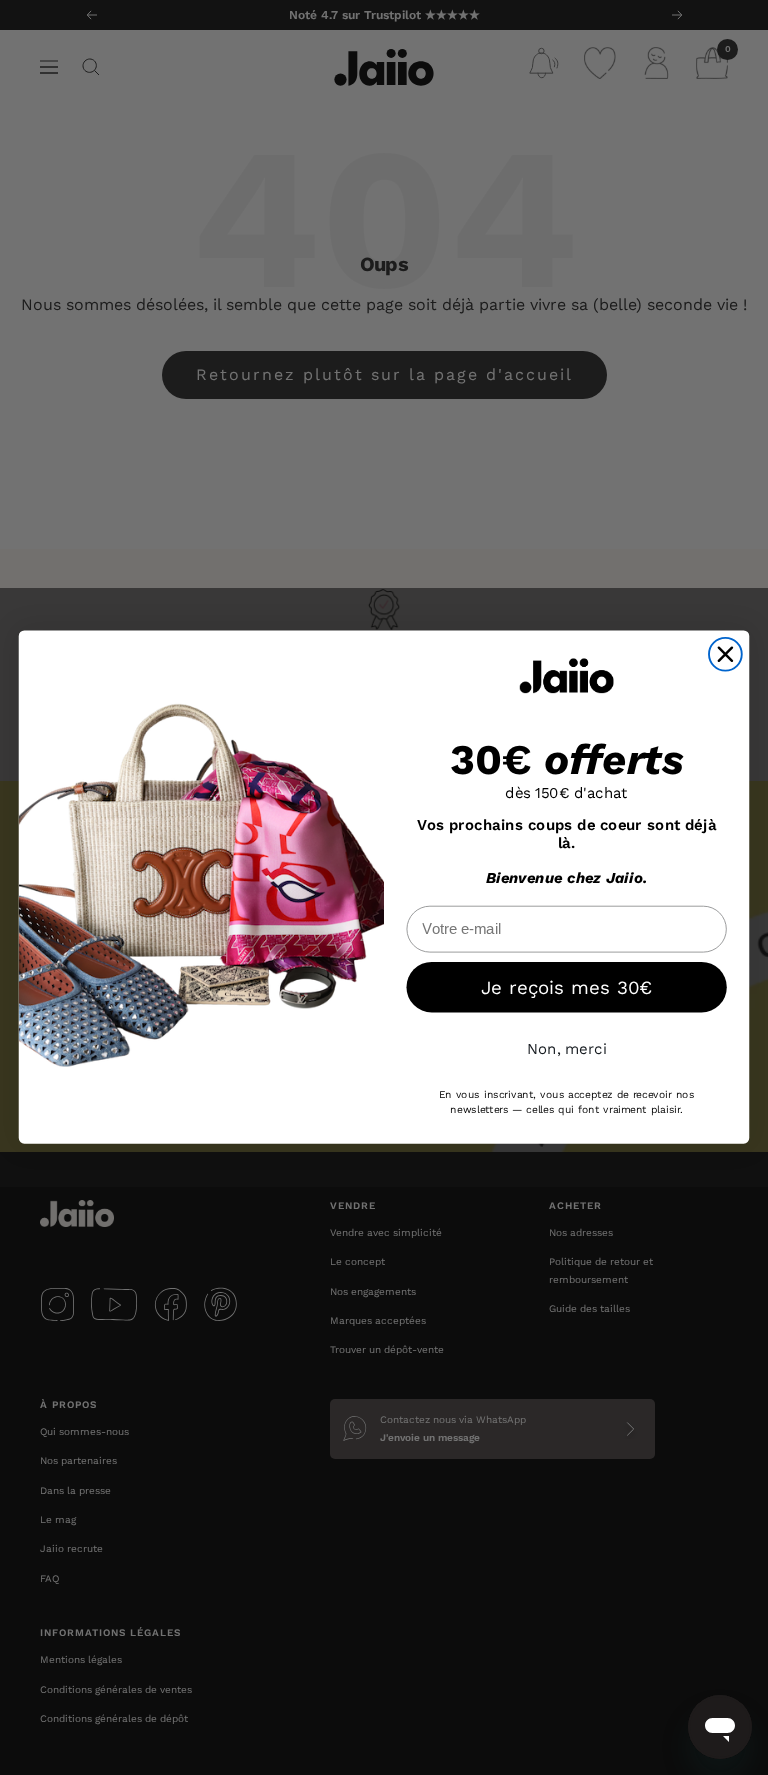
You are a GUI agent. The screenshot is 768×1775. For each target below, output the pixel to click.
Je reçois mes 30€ (566, 988)
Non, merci (567, 1049)
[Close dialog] (725, 654)
